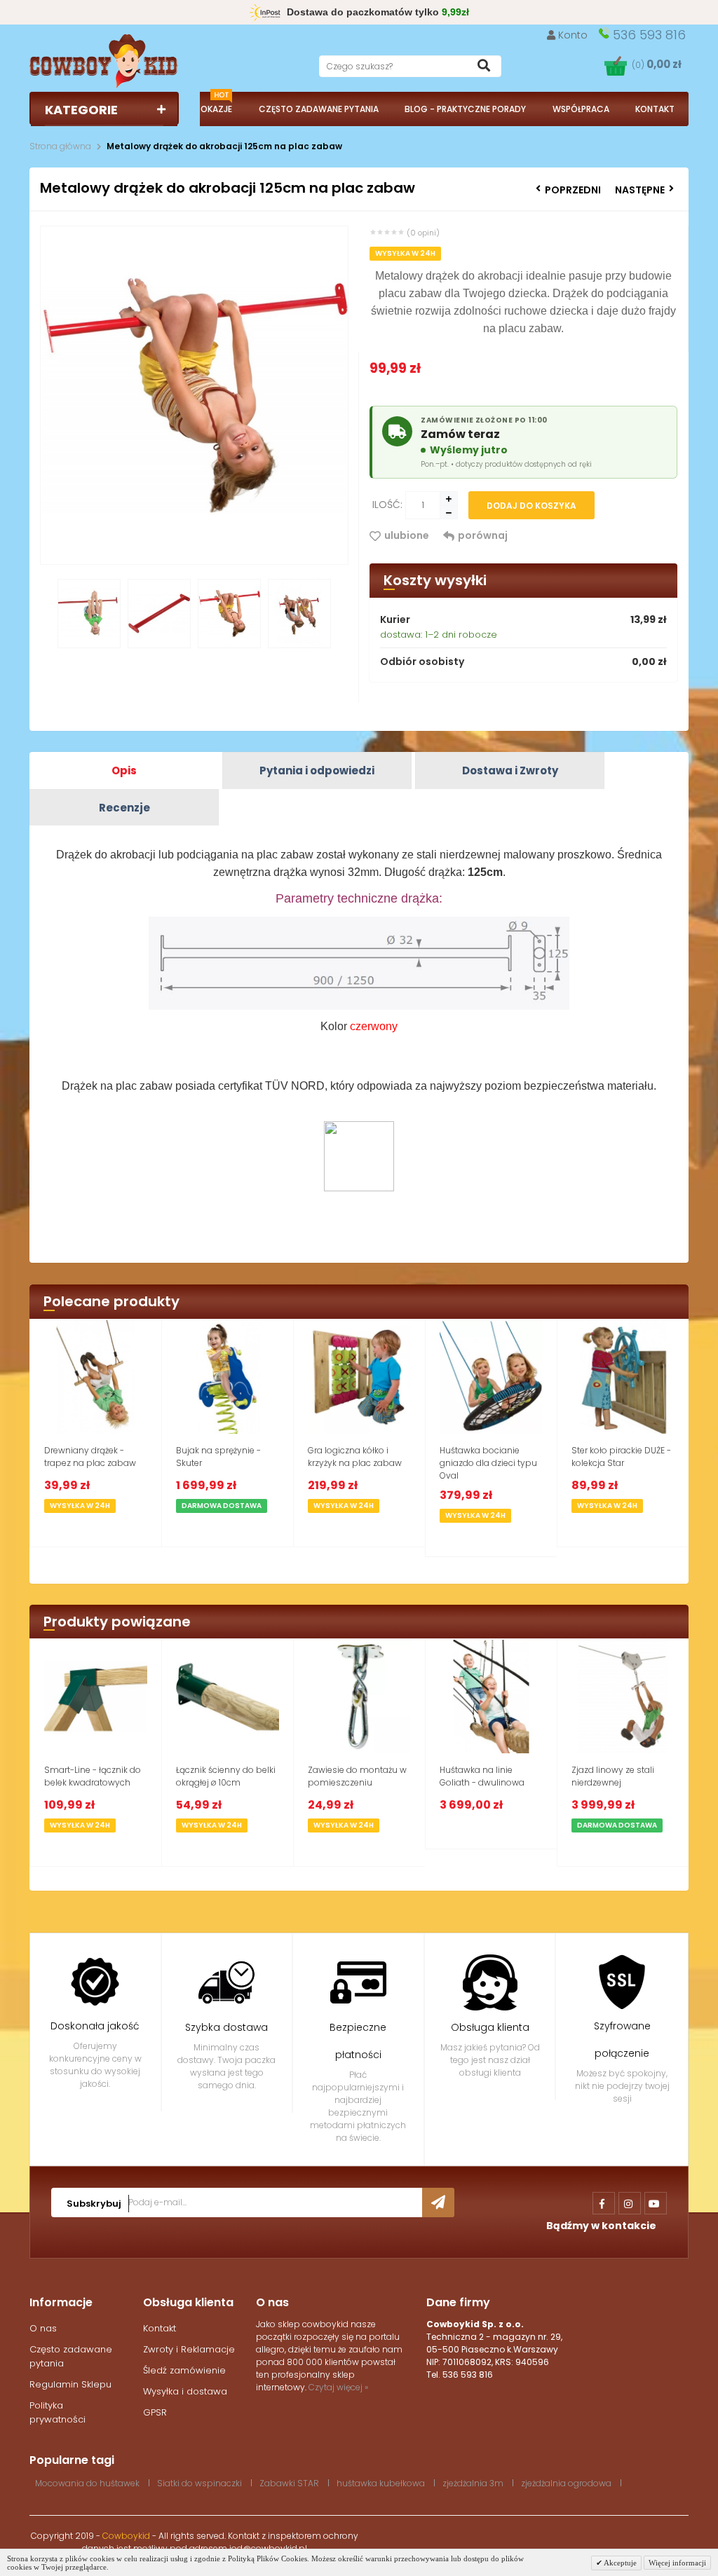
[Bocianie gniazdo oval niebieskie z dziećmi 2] (491, 1377)
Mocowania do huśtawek (87, 2483)
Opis (124, 770)
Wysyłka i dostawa (185, 2391)
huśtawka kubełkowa (381, 2483)
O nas (43, 2328)
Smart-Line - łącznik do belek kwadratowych (93, 1776)
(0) (657, 65)
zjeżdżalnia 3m (473, 2483)
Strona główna (60, 146)
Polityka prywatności (57, 2412)
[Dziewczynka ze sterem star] (623, 1377)
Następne (640, 190)
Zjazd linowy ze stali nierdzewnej (613, 1776)
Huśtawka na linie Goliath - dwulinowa (482, 1776)
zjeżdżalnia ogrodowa (566, 2483)
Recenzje (124, 808)
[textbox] (410, 66)
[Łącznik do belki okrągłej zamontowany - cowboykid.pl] (228, 1697)
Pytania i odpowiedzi (317, 770)
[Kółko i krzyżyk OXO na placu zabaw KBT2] (359, 1377)
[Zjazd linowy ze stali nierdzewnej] (623, 1697)
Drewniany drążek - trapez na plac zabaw (90, 1457)
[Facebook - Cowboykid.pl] (604, 2203)
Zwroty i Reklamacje (189, 2349)
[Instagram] (630, 2203)
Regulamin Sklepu (70, 2384)
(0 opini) (423, 233)
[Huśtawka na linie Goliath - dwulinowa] (491, 1697)
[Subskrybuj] (438, 2202)
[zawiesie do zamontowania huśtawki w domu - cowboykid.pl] (359, 1697)
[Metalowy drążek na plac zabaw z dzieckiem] (229, 619)
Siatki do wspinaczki (199, 2483)
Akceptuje (619, 2563)
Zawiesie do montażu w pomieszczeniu (357, 1776)
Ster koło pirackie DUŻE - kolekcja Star (621, 1457)
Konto (573, 35)
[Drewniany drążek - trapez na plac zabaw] (96, 1377)
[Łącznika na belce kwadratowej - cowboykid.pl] (96, 1697)
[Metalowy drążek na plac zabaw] (89, 619)
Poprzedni (573, 190)
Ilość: (387, 505)
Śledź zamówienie (184, 2370)
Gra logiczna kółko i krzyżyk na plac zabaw (355, 1457)
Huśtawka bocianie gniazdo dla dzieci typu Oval (488, 1463)
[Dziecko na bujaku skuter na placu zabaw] (228, 1377)
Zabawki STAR (289, 2483)
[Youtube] (656, 2203)
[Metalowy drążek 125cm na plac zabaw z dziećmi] (299, 619)
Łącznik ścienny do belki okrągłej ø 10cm (226, 1776)
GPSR (155, 2412)
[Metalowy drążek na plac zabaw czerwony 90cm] (159, 619)
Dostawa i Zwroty (510, 770)
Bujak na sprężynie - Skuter (218, 1457)
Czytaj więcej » (338, 2387)
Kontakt (160, 2328)
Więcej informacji (677, 2563)
